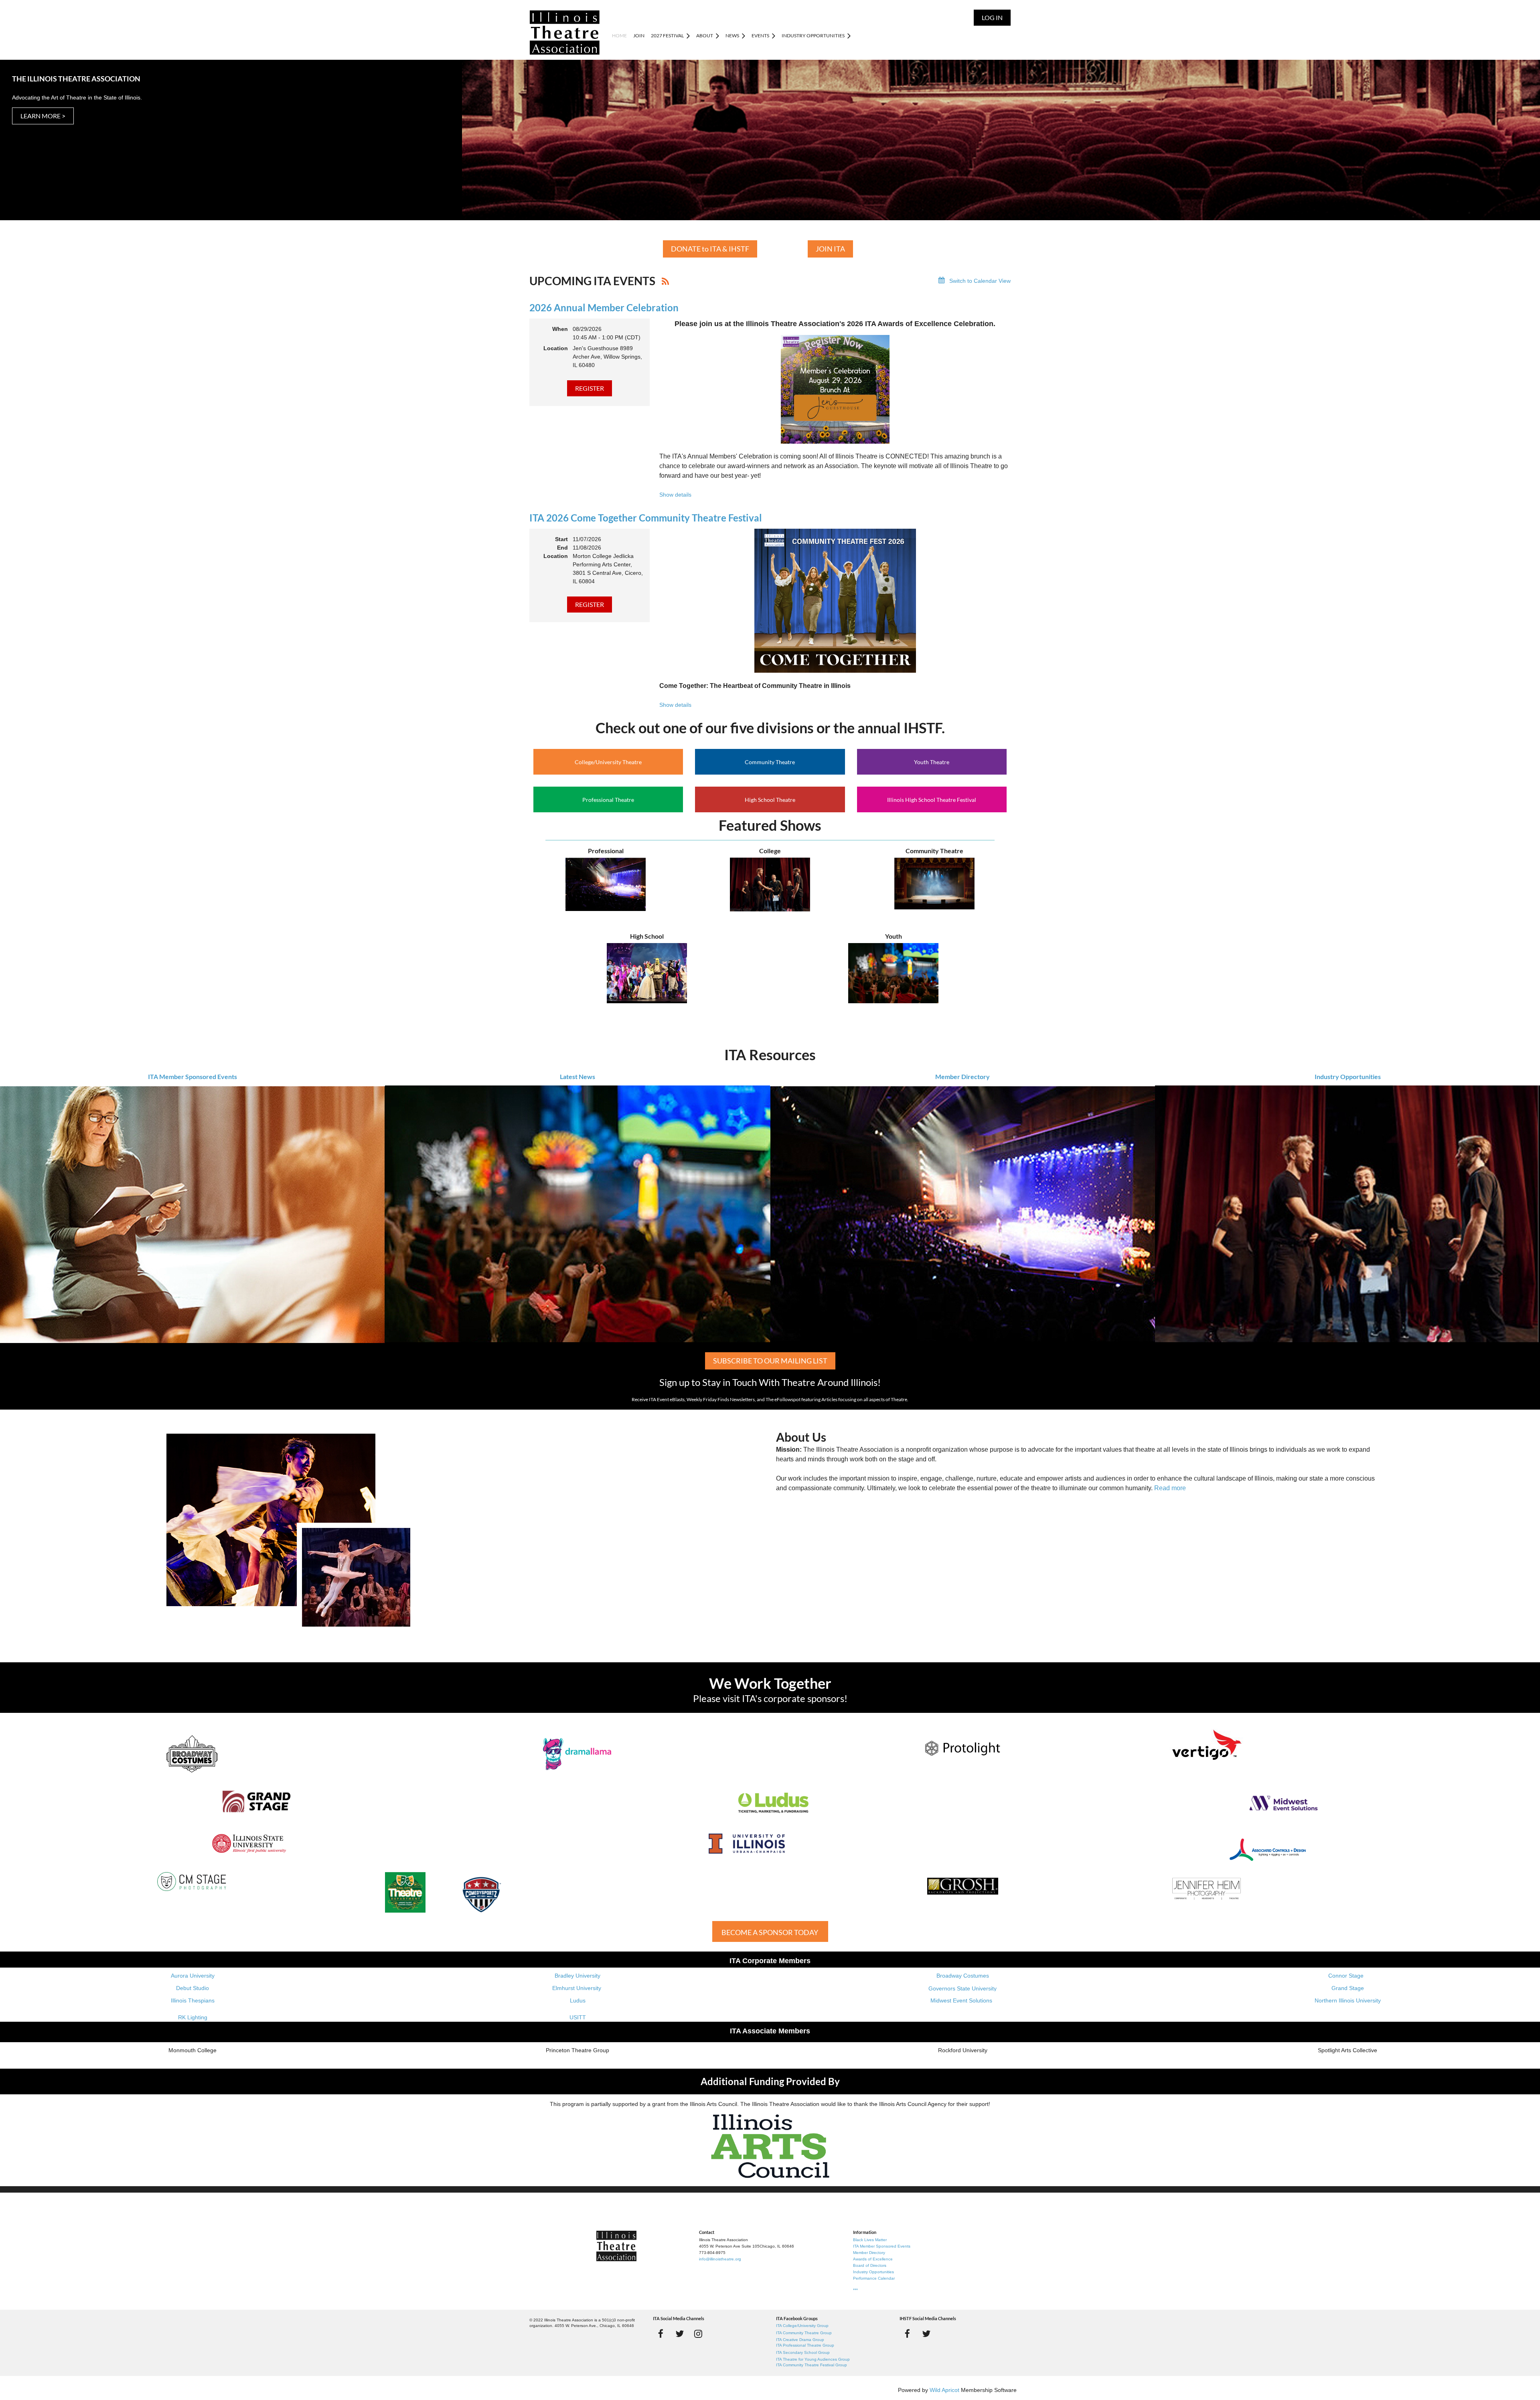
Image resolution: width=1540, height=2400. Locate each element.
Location (556, 348)
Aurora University (193, 1976)
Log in (992, 17)
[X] (680, 2334)
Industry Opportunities (1348, 1076)
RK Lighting (193, 2017)
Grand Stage (1348, 1988)
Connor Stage (1346, 1976)
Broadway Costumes (963, 1976)
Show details (675, 495)
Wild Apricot (944, 2390)
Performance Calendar (874, 2278)
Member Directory (962, 1076)
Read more (1170, 1488)
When (560, 329)
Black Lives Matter (870, 2240)
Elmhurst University (577, 1988)
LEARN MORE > (43, 116)
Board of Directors (870, 2265)
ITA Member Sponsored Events (192, 1076)
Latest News (577, 1076)
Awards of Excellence (873, 2259)
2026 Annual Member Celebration (604, 307)
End (562, 548)
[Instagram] (698, 2334)
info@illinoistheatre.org (720, 2259)
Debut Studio (192, 1988)
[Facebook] (661, 2334)
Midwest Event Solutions (961, 2000)
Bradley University (577, 1976)
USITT (578, 2017)
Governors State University (962, 1988)
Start (561, 539)
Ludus (578, 2000)
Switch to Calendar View (980, 281)
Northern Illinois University (1348, 2000)
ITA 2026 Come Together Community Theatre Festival (646, 518)
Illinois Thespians (193, 2000)
